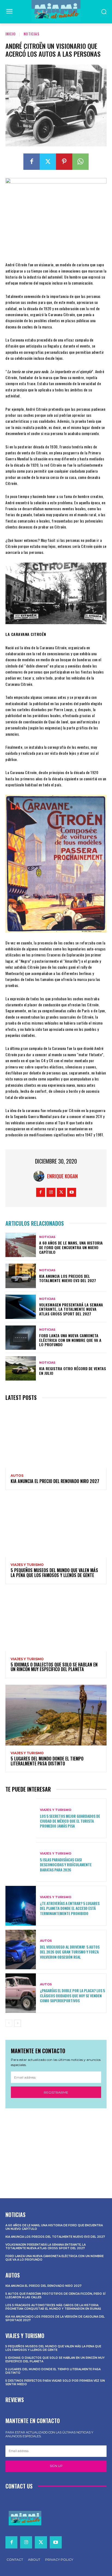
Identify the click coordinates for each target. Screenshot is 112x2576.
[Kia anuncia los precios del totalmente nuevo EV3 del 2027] (21, 1276)
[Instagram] (51, 1192)
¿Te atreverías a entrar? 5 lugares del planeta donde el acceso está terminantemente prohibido (70, 1908)
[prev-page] (9, 2023)
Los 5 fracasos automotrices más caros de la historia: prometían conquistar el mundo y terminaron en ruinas (53, 2307)
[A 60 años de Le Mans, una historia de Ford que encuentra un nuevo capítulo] (21, 1245)
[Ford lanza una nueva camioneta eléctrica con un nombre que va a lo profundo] (21, 1338)
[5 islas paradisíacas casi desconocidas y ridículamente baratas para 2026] (21, 1862)
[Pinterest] (64, 162)
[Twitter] (48, 162)
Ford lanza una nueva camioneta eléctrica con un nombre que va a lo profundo (70, 1340)
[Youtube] (72, 1192)
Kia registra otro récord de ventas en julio (73, 1371)
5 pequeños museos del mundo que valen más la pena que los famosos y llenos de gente (54, 1573)
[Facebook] (32, 162)
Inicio (11, 34)
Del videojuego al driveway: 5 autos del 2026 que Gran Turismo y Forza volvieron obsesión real (70, 1952)
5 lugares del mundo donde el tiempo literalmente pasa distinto (47, 1761)
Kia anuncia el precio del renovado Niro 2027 (55, 1481)
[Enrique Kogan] (40, 1176)
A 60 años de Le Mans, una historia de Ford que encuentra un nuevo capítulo (71, 1247)
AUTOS (17, 1476)
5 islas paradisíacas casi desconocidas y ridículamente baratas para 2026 (66, 1864)
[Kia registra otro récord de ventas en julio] (21, 1368)
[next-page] (18, 2023)
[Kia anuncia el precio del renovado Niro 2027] (56, 1437)
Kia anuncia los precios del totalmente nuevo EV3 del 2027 (68, 1278)
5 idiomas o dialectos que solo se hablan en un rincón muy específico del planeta (54, 1667)
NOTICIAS (32, 34)
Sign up (56, 2466)
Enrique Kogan (62, 1176)
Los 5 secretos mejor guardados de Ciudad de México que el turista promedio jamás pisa (70, 1821)
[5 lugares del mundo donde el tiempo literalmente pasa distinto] (56, 1715)
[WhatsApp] (80, 162)
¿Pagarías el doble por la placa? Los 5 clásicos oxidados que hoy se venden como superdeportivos (72, 1995)
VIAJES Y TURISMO (27, 1565)
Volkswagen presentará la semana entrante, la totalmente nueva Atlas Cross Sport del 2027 (71, 1309)
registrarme (56, 2092)
